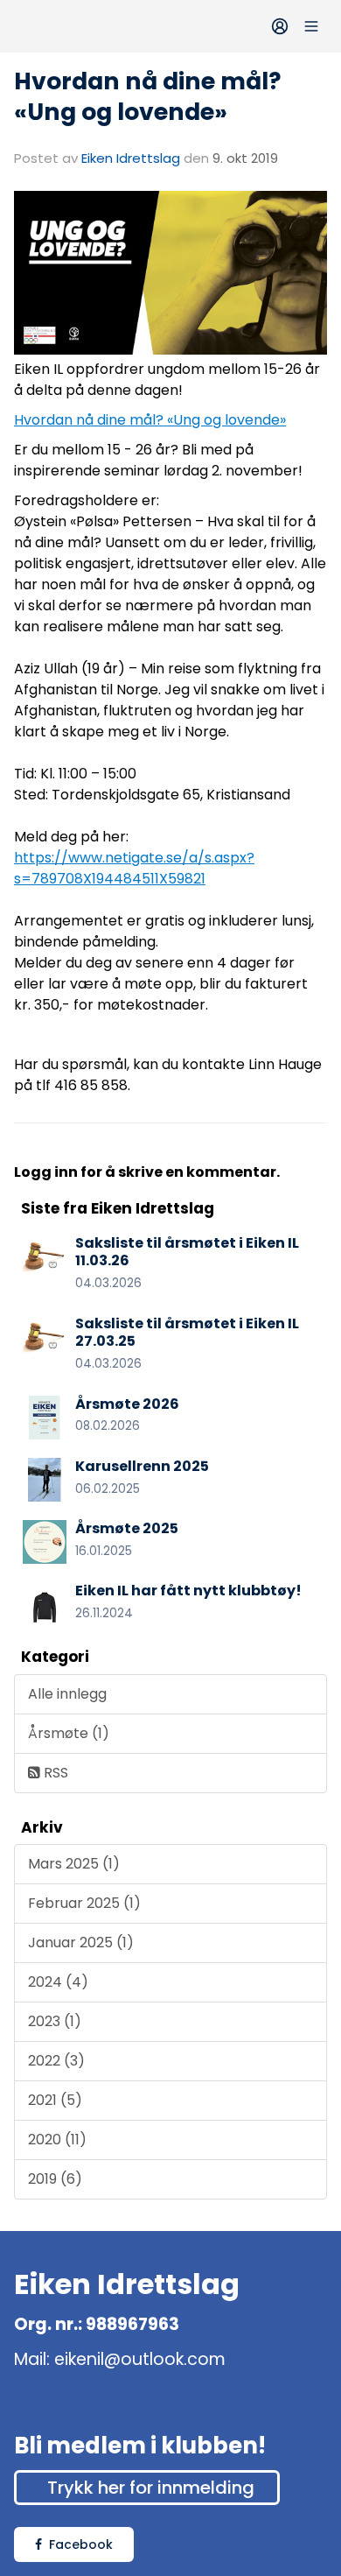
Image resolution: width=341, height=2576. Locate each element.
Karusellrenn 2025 (142, 1466)
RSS (54, 1773)
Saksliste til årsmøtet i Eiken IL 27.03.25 (187, 1333)
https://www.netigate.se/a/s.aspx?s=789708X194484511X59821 (134, 868)
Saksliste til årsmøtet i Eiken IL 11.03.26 (187, 1252)
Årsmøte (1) (69, 1733)
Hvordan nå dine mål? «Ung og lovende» (148, 96)
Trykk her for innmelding (151, 2488)
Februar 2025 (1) (84, 1903)
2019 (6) (55, 2179)
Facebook (81, 2544)
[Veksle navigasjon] (311, 26)
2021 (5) (55, 2100)
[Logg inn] (280, 26)
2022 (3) (56, 2061)
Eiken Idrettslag (131, 158)
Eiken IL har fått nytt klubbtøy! (188, 1591)
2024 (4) (58, 1982)
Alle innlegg (67, 1694)
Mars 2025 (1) (74, 1864)
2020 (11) (57, 2140)
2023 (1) (55, 2021)
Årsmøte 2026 (127, 1404)
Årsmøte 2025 (127, 1528)
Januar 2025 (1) (81, 1943)
